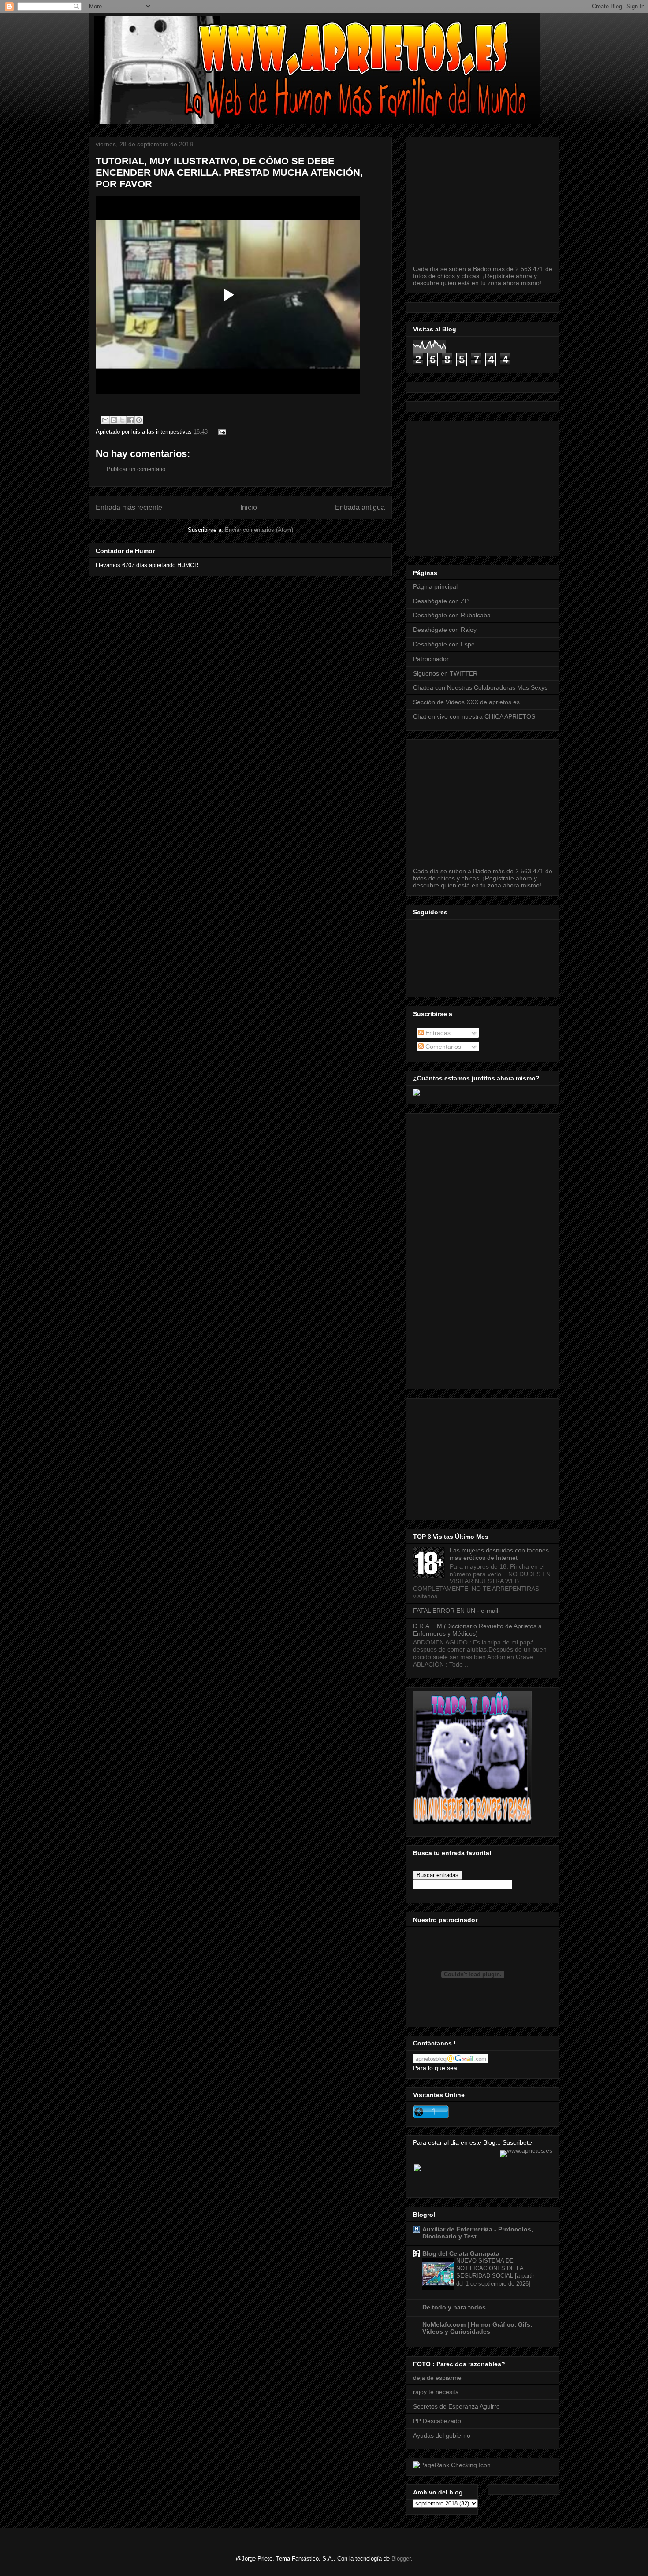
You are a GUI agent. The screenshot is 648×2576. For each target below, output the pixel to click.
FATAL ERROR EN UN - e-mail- (457, 1611)
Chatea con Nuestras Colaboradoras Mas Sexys (480, 687)
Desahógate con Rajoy (445, 630)
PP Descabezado (437, 2421)
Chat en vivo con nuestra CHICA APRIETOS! (475, 716)
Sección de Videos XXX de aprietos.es (466, 702)
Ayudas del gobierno (442, 2435)
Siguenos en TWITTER (445, 673)
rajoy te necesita (436, 2392)
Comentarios (442, 1047)
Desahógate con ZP (441, 601)
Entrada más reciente (129, 507)
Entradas (437, 1033)
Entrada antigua (360, 507)
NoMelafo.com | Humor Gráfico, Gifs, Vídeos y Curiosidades (477, 2328)
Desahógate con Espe (444, 644)
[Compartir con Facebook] (130, 420)
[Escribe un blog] (114, 420)
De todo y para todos (454, 2307)
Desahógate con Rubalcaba (452, 615)
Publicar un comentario (136, 469)
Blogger (401, 2559)
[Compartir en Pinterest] (139, 420)
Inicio (249, 507)
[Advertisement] (531, 486)
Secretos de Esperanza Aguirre (456, 2406)
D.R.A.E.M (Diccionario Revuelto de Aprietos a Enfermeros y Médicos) (477, 1630)
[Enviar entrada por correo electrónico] (221, 432)
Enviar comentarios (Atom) (259, 530)
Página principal (435, 586)
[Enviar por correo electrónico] (105, 420)
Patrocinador (431, 659)
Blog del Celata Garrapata (461, 2253)
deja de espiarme (437, 2378)
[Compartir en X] (122, 420)
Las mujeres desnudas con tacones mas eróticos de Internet (499, 1554)
